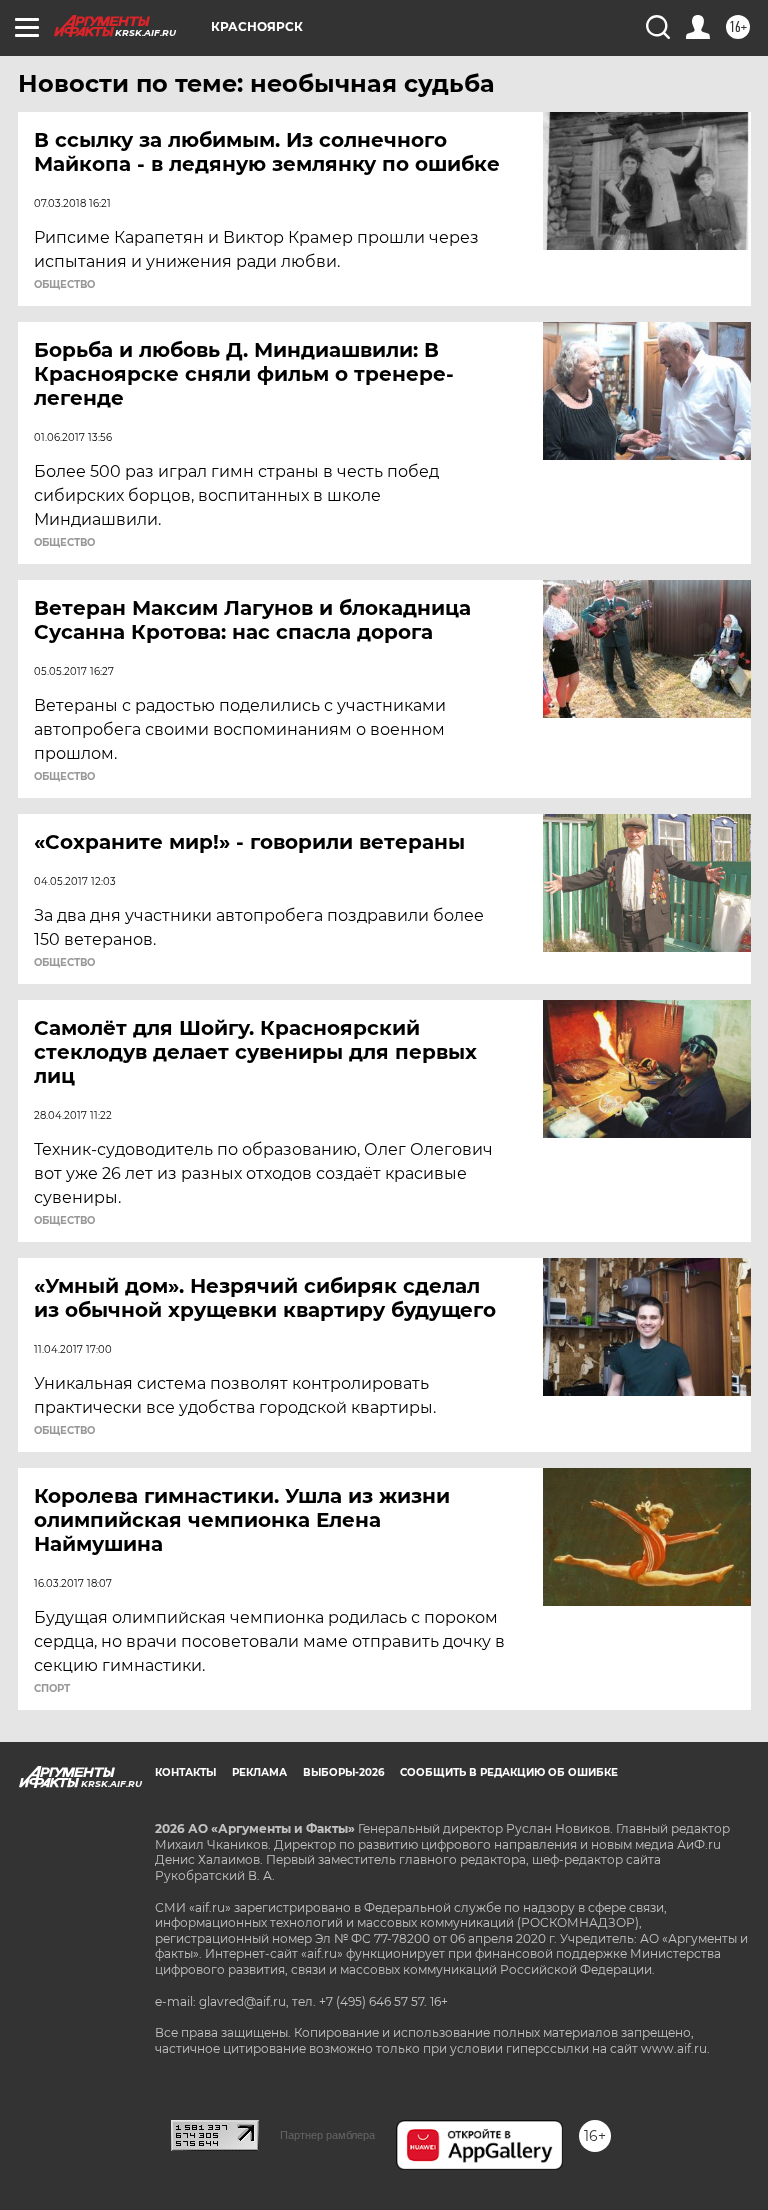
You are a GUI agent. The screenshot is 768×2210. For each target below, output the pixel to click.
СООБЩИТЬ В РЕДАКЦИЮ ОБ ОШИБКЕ (509, 1772)
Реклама (259, 1772)
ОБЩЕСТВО (64, 285)
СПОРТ (52, 1689)
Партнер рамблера (327, 2135)
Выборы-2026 (343, 1772)
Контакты (185, 1772)
